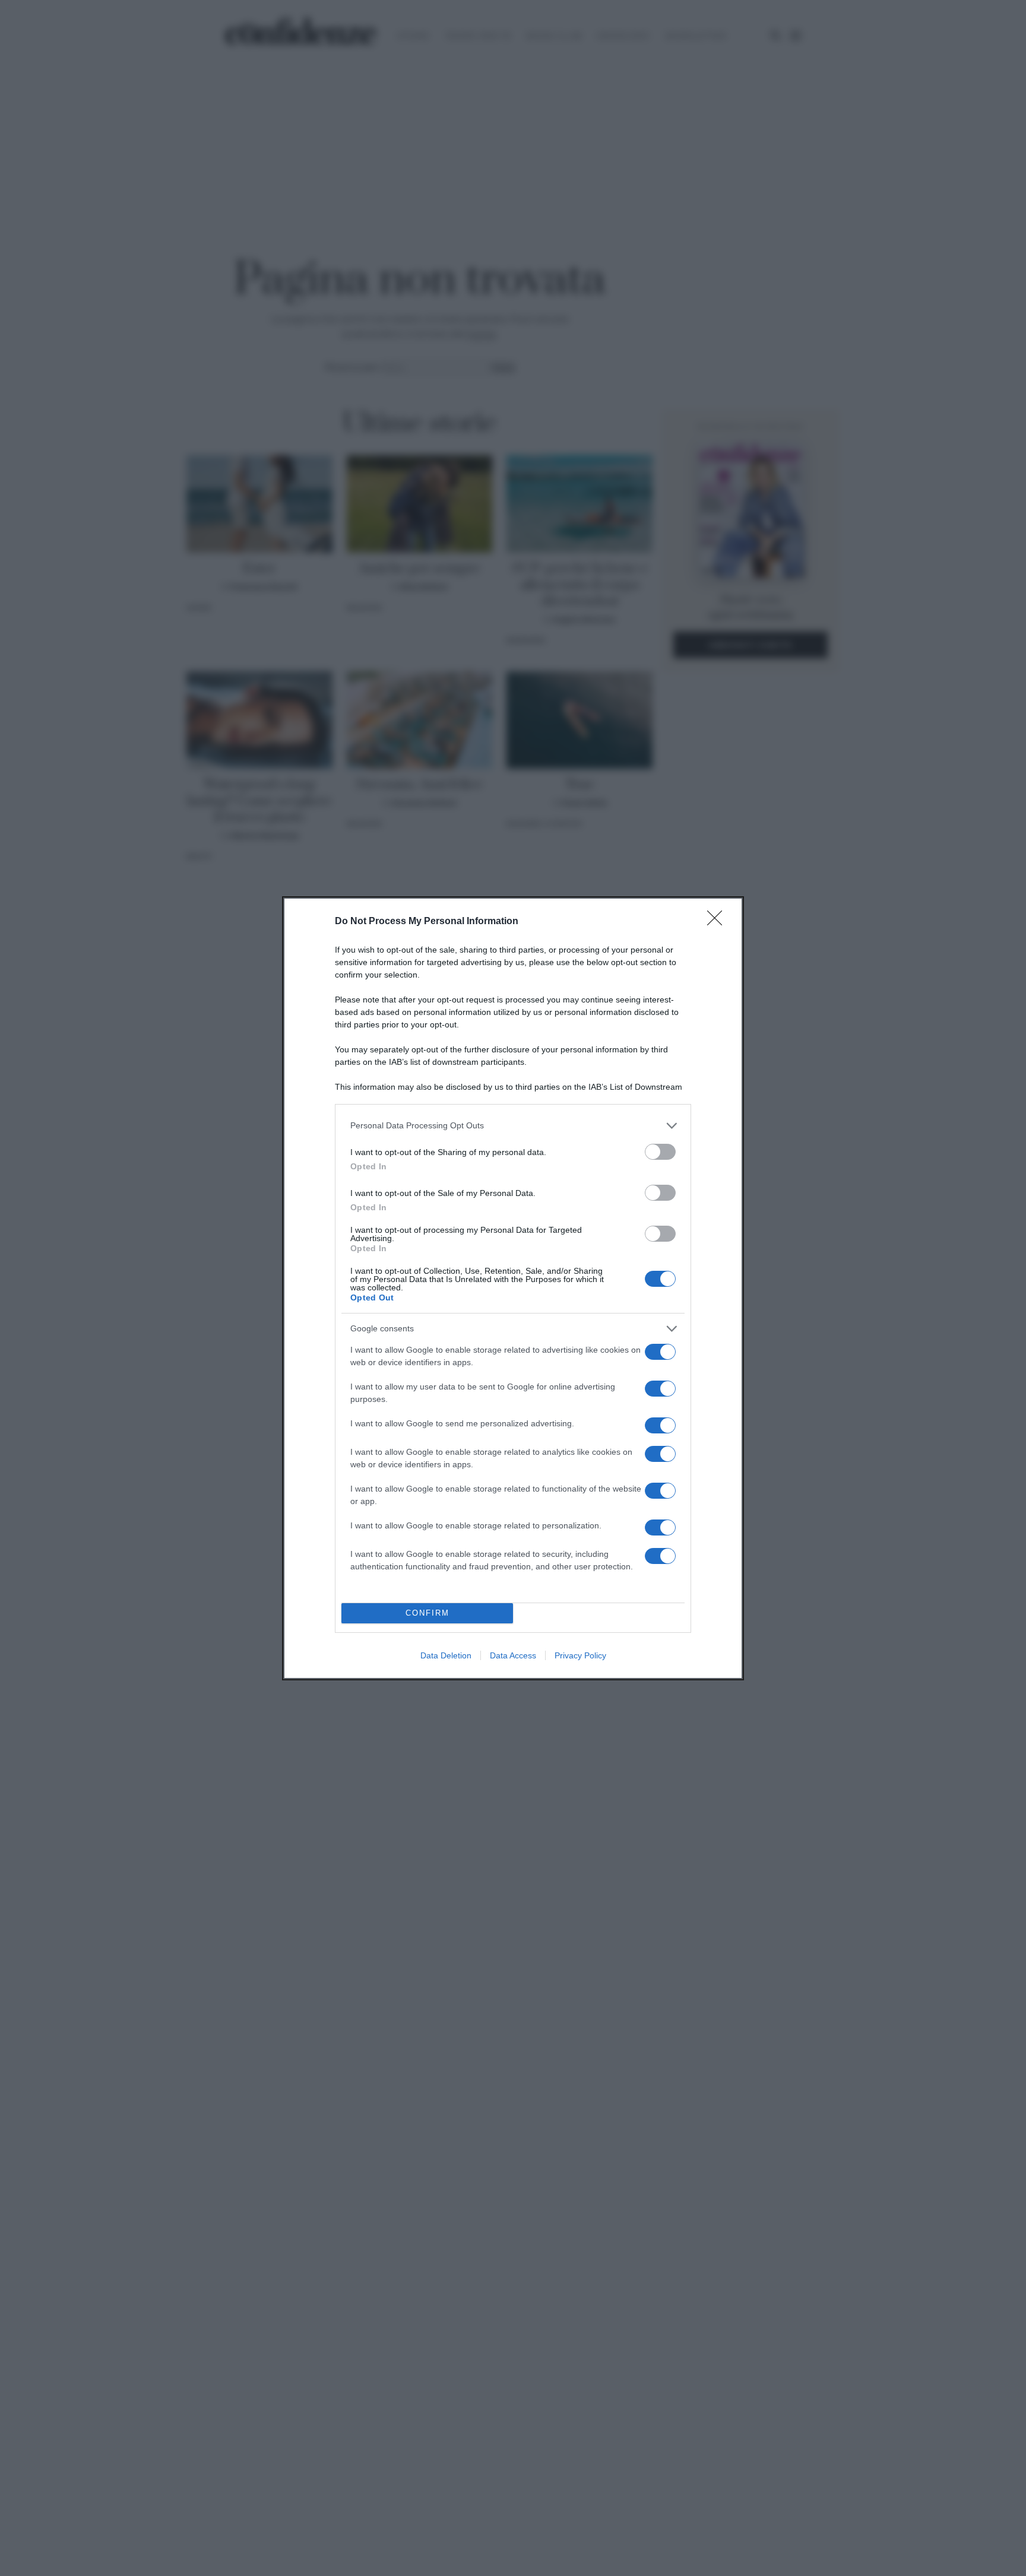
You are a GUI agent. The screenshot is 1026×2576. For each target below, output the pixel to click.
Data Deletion (446, 1655)
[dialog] (513, 1288)
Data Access (513, 1655)
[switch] (660, 1152)
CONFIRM (427, 1613)
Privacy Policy (580, 1655)
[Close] (718, 922)
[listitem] (513, 1126)
